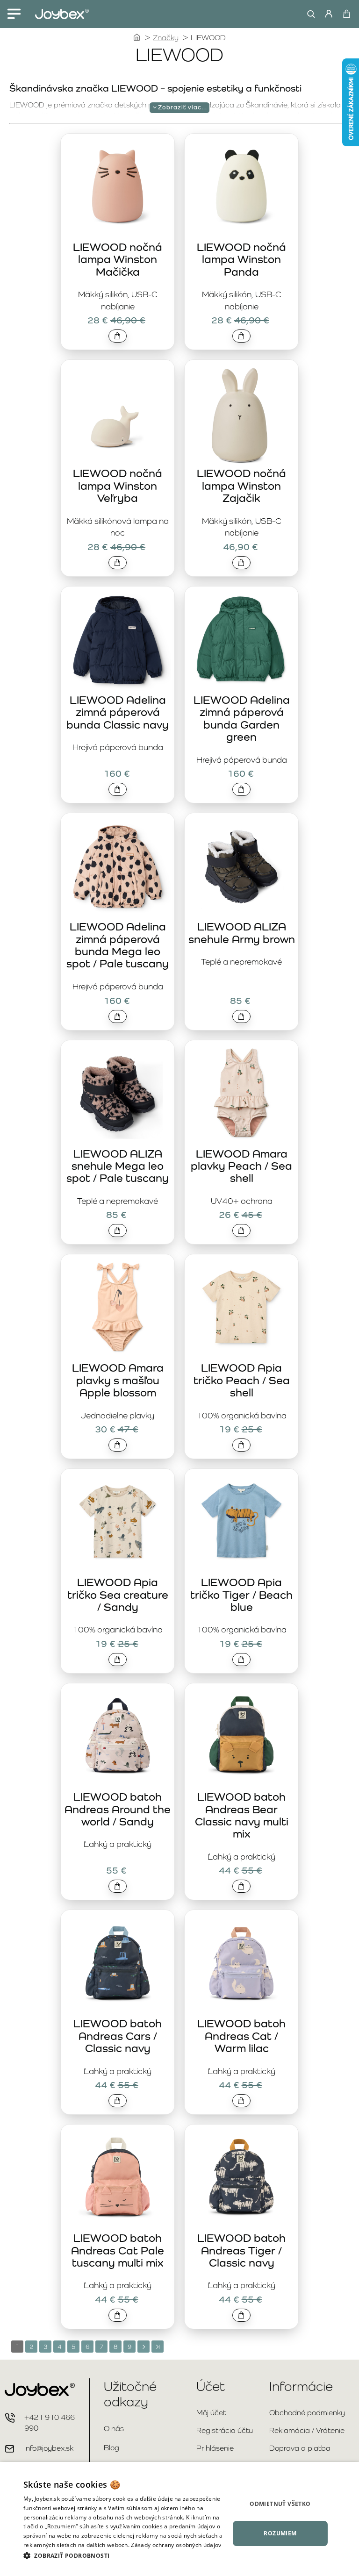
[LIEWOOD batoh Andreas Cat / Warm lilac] (241, 1964)
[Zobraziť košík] (346, 14)
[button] (118, 336)
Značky (166, 38)
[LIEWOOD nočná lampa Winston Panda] (241, 187)
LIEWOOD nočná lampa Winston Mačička (118, 259)
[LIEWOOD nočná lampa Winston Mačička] (118, 187)
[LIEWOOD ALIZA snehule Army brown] (241, 867)
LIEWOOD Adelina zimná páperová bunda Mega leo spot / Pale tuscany (118, 945)
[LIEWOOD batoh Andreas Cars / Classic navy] (118, 1964)
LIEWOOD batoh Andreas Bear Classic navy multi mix (242, 1815)
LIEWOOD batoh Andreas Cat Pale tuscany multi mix (118, 2250)
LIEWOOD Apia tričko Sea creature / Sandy (118, 1595)
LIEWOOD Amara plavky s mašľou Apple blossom (118, 1380)
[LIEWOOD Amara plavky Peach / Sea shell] (241, 1094)
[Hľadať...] (309, 14)
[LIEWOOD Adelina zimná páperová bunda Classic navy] (118, 640)
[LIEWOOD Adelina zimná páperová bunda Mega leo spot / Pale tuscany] (118, 867)
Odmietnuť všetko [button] (280, 2504)
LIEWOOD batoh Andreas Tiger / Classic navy (241, 2250)
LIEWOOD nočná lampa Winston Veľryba (118, 486)
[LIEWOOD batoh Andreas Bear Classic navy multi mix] (241, 1737)
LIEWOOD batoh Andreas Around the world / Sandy (118, 1809)
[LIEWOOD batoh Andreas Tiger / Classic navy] (241, 2178)
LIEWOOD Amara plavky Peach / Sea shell (241, 1166)
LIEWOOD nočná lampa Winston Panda (241, 259)
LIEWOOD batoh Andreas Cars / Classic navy (118, 2036)
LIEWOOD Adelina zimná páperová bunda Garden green (242, 718)
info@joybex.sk (49, 2448)
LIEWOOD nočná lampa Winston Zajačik (241, 486)
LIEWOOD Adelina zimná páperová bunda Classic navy (118, 712)
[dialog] (179, 2519)
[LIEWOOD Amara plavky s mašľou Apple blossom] (118, 1308)
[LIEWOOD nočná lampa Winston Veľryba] (118, 413)
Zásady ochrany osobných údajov (176, 2545)
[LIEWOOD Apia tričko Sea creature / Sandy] (118, 1522)
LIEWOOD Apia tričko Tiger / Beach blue (241, 1595)
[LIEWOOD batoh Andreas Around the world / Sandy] (118, 1737)
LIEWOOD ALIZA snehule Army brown (242, 933)
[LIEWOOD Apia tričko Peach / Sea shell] (241, 1308)
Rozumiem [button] (280, 2533)
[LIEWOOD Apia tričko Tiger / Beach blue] (241, 1522)
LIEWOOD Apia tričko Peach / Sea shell (242, 1380)
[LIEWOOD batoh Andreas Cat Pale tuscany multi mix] (118, 2178)
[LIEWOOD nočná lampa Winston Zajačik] (241, 413)
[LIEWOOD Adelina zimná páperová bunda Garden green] (241, 640)
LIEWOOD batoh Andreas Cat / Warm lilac (241, 2036)
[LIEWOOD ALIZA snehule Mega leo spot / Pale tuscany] (118, 1094)
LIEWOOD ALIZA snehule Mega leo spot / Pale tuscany (118, 1166)
